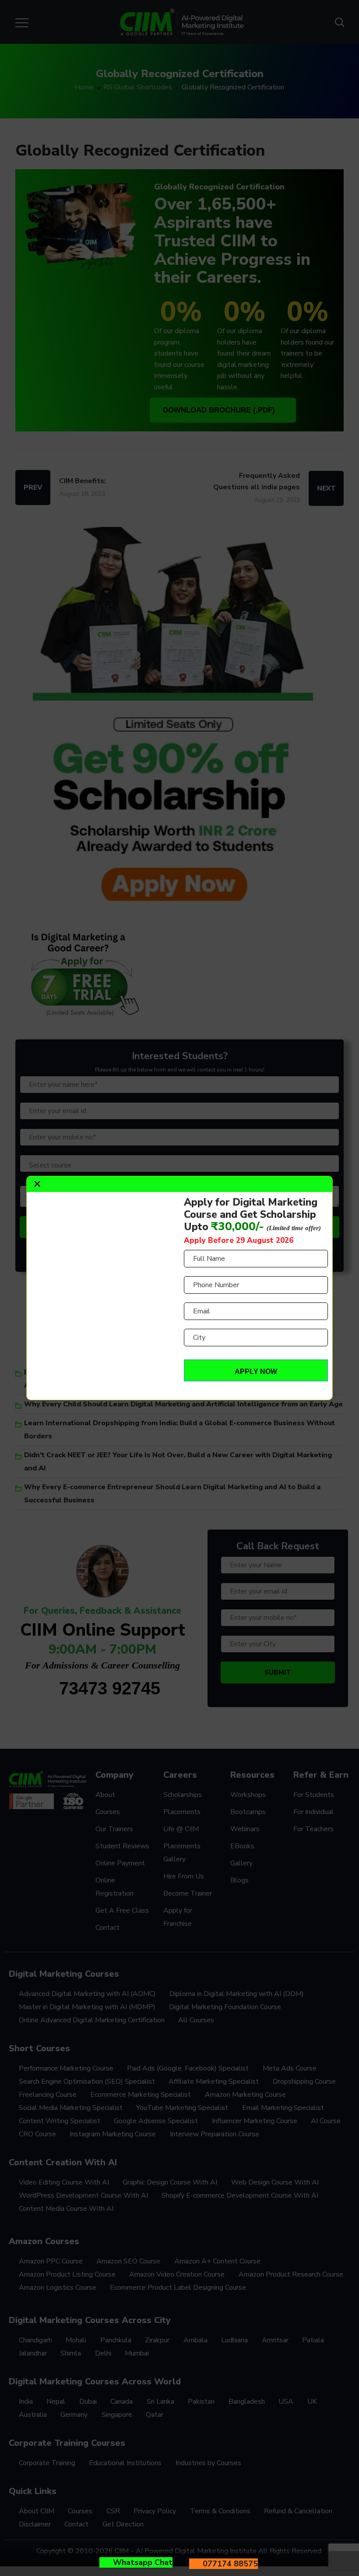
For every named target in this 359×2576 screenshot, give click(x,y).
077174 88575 (230, 2564)
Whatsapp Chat (143, 2562)
